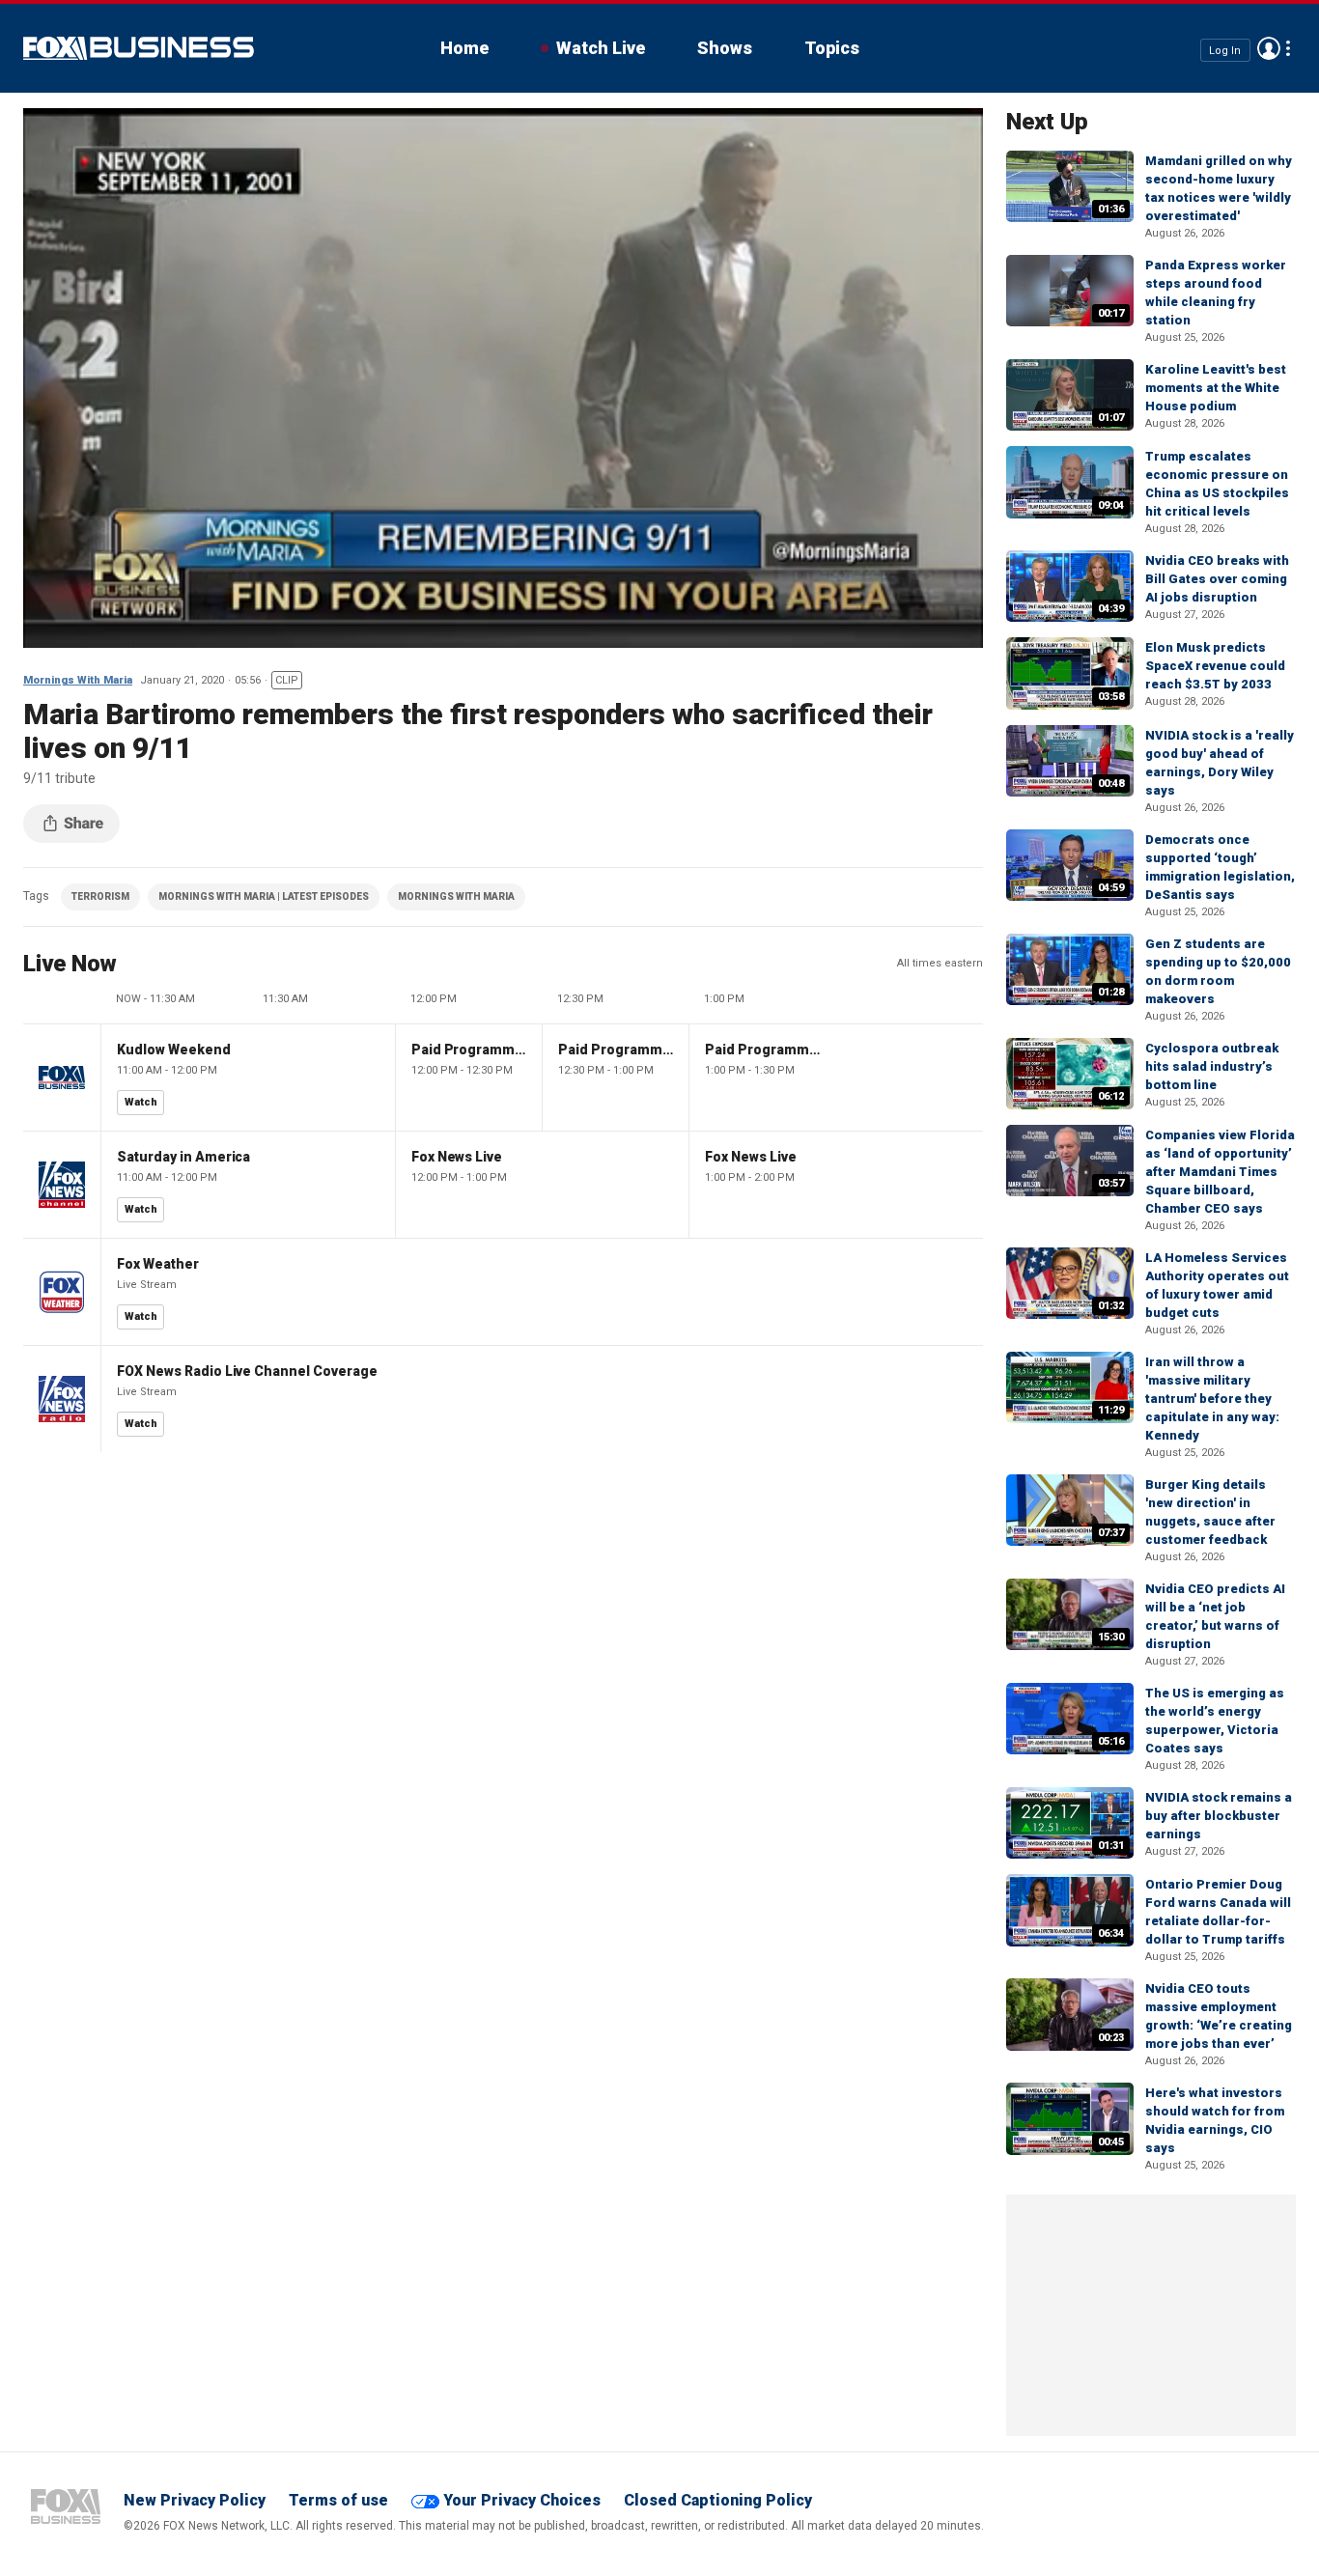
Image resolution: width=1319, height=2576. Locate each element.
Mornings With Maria (78, 680)
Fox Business (139, 48)
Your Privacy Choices (522, 2500)
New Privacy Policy (195, 2500)
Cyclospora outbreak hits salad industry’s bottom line (1212, 1066)
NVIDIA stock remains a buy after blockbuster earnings (1219, 1816)
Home (464, 48)
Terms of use (338, 2500)
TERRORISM (100, 896)
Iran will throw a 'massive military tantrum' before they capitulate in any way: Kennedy (1212, 1399)
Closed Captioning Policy (718, 2500)
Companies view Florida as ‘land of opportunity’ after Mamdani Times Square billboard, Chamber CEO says (1220, 1172)
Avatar (1269, 48)
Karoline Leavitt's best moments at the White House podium (1216, 388)
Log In (1225, 50)
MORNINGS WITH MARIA (456, 896)
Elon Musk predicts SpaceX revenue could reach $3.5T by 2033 (1215, 666)
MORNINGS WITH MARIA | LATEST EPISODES (264, 896)
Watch (141, 1102)
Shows (725, 48)
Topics (832, 48)
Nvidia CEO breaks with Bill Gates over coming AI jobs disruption (1217, 579)
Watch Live (601, 48)
